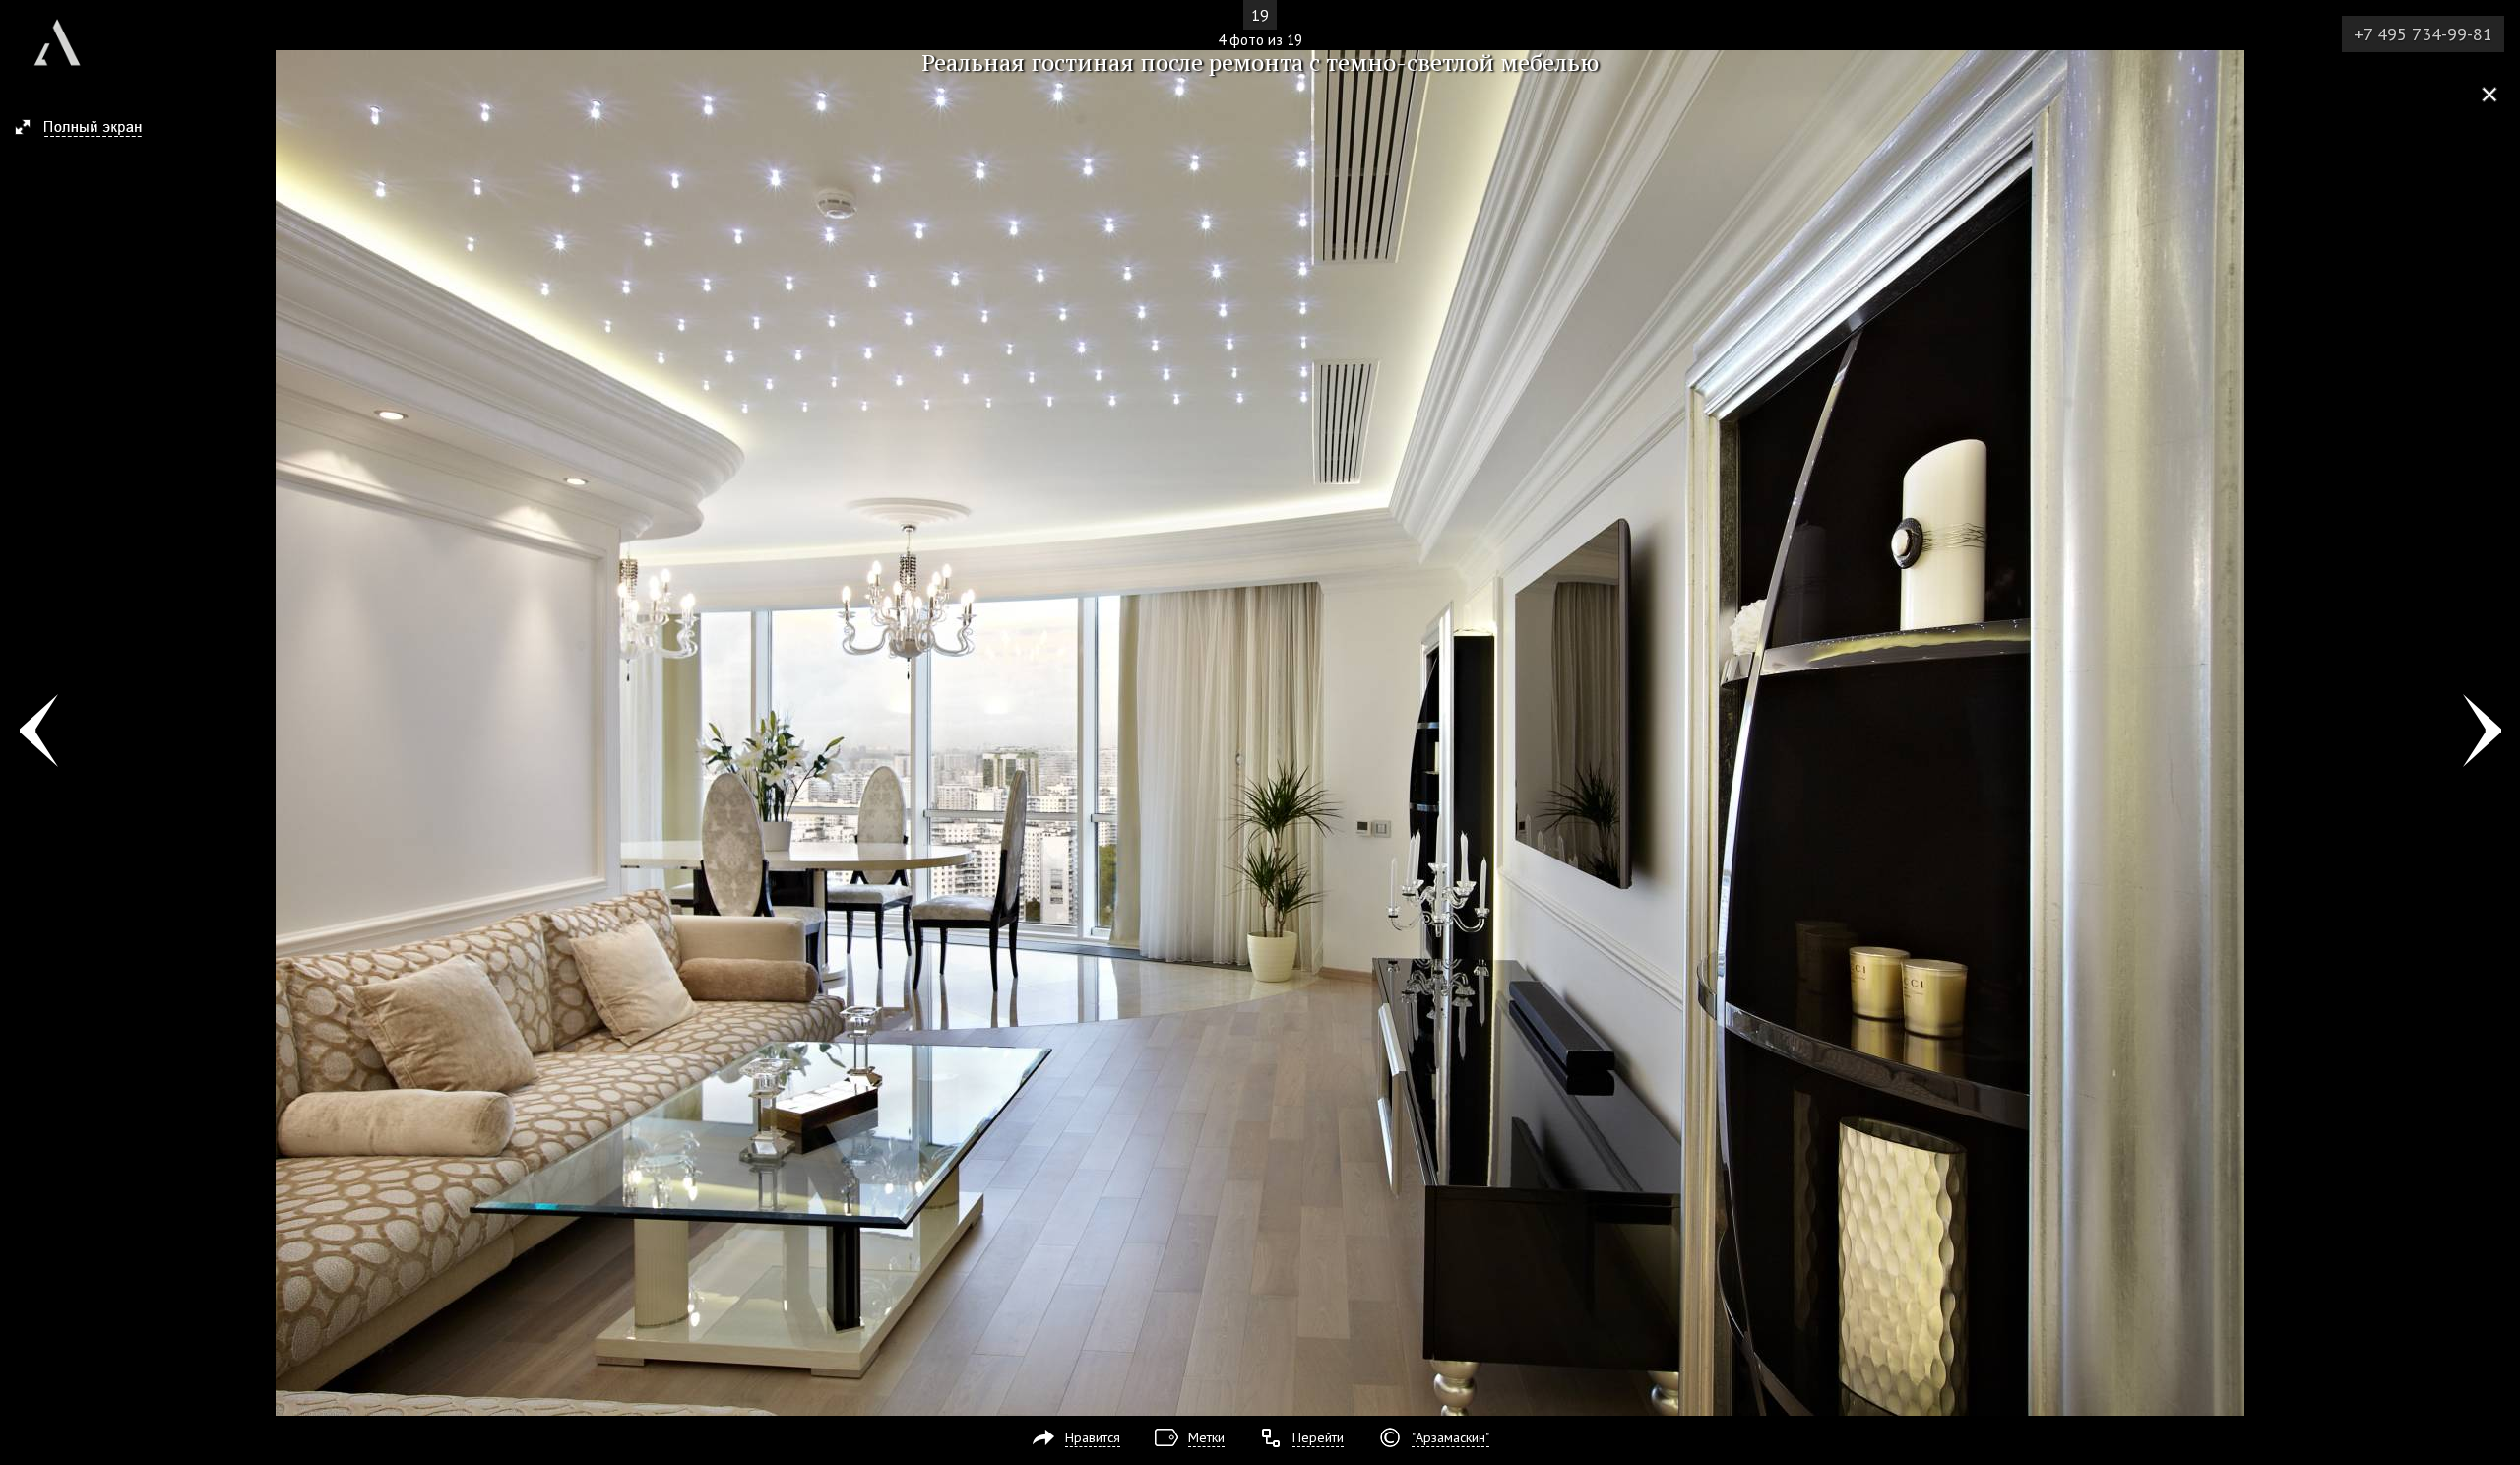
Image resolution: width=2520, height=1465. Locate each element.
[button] (87, 129)
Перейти (1318, 1437)
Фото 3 (38, 732)
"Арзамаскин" (1450, 1437)
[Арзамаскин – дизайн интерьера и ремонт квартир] (57, 35)
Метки (1206, 1437)
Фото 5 (2482, 732)
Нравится (1093, 1437)
